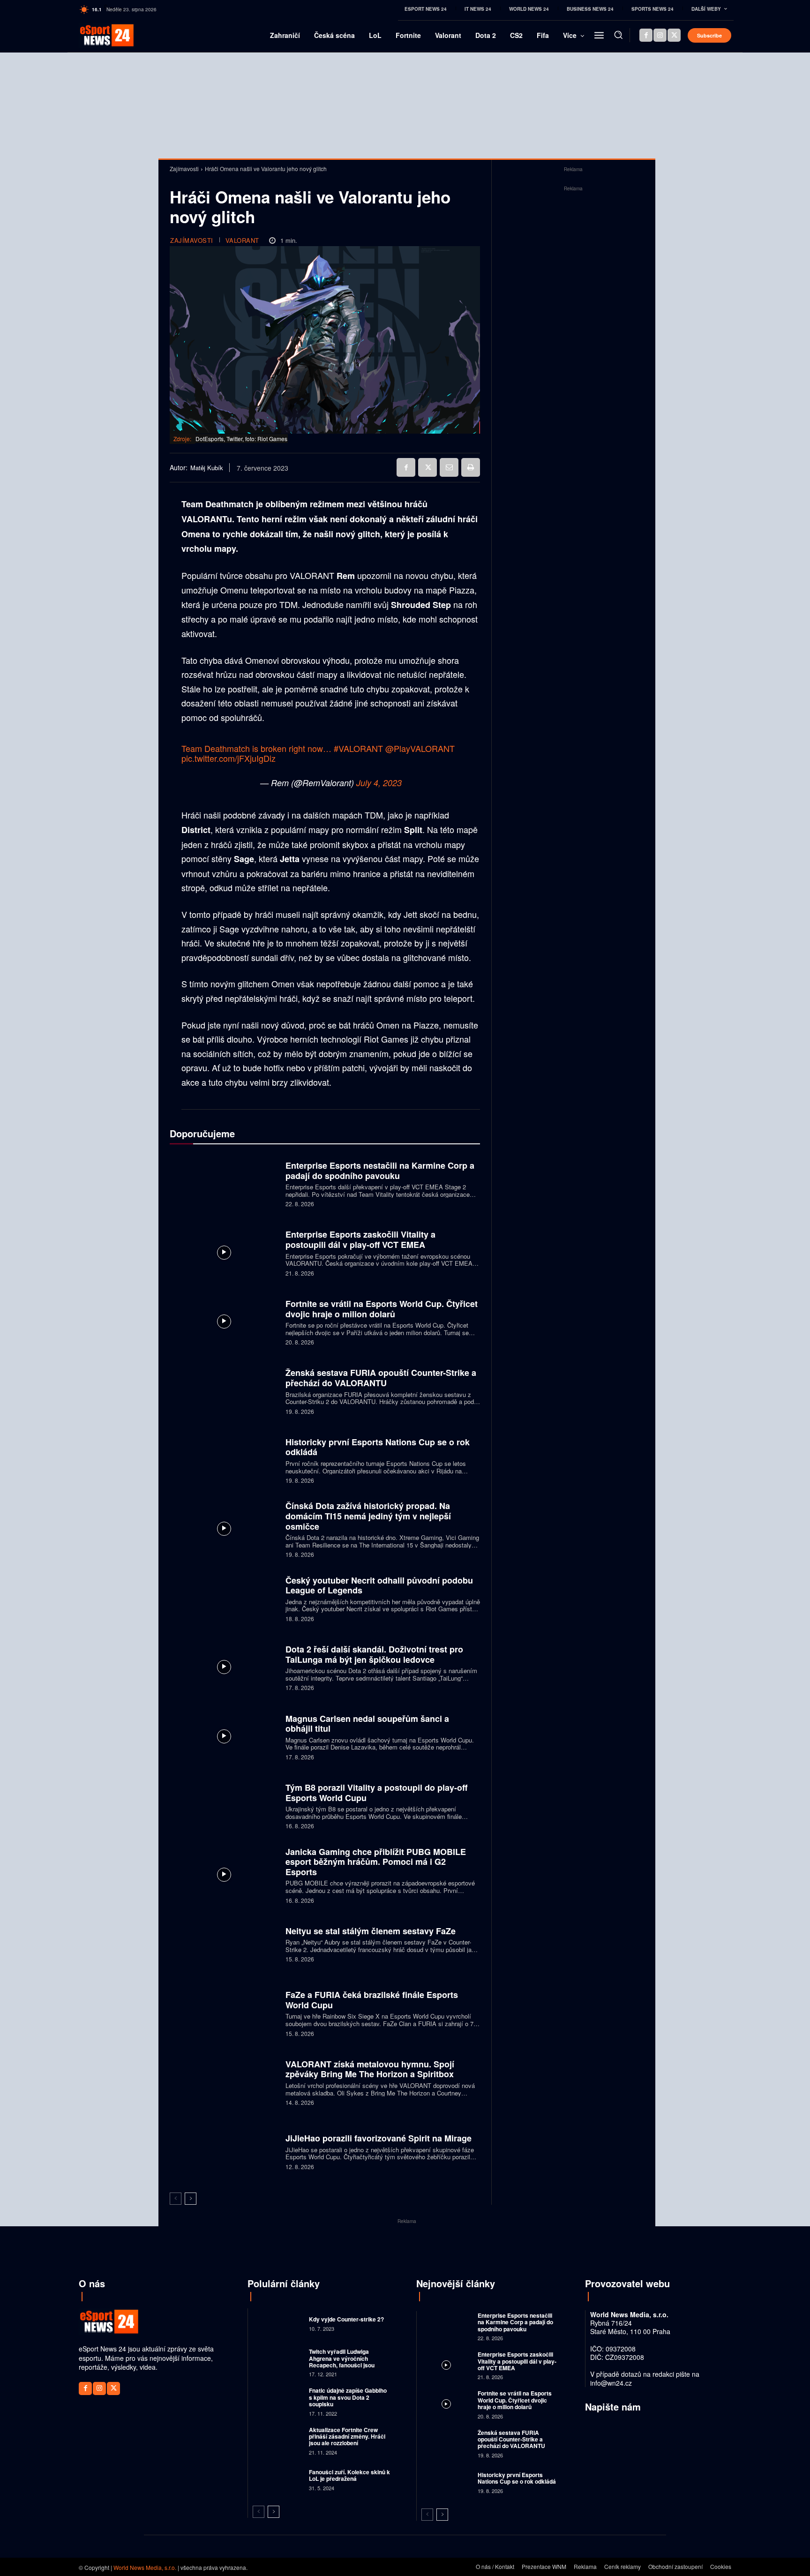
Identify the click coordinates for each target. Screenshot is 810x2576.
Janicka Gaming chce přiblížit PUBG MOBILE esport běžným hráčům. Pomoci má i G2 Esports (376, 1862)
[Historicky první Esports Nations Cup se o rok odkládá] (224, 1460)
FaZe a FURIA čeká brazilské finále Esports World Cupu (372, 2000)
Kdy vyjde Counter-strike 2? (346, 2319)
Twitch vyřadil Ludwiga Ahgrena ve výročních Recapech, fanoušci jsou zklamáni (342, 2362)
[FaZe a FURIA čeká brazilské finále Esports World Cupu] (224, 2013)
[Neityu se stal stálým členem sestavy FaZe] (224, 1943)
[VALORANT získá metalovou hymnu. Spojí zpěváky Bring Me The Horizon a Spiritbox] (224, 2082)
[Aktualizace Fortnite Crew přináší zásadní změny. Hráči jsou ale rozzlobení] (277, 2440)
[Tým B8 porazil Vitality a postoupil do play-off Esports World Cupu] (224, 1805)
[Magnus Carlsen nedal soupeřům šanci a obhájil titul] (224, 1736)
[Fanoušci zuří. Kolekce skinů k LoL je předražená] (277, 2479)
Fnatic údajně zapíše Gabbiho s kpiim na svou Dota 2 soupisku (348, 2397)
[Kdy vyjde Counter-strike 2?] (277, 2323)
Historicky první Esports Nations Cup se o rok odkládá (378, 1447)
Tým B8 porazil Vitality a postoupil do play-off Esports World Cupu (376, 1793)
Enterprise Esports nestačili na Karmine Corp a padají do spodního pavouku (380, 1171)
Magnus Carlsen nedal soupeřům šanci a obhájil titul (367, 1724)
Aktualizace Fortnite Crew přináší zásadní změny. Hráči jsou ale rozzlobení (347, 2437)
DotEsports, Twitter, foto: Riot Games (241, 439)
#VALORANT (358, 748)
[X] (674, 35)
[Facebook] (646, 35)
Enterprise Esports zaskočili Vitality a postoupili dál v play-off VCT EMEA (360, 1239)
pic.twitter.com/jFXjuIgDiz (229, 758)
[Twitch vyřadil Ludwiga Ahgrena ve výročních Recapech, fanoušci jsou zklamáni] (277, 2362)
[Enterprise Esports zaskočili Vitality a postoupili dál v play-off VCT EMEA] (224, 1252)
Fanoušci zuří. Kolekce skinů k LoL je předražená (349, 2475)
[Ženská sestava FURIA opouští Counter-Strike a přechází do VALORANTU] (224, 1391)
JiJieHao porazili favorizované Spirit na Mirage (379, 2138)
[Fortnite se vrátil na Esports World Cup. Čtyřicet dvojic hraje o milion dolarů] (224, 1321)
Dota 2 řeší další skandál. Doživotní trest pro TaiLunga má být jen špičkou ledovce (374, 1654)
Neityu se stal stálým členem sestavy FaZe (371, 1931)
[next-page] (191, 2199)
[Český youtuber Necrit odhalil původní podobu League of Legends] (224, 1598)
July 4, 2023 (379, 783)
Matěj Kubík (207, 468)
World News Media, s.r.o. (145, 2567)
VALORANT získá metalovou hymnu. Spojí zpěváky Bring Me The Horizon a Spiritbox (370, 2069)
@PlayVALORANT (420, 748)
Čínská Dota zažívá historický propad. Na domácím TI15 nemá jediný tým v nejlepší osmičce (368, 1516)
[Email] (449, 467)
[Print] (471, 467)
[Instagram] (660, 35)
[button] (618, 35)
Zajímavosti (184, 169)
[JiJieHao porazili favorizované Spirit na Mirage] (224, 2151)
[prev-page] (176, 2199)
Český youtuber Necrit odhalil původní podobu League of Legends (379, 1585)
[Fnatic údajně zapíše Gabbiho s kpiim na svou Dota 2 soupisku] (277, 2401)
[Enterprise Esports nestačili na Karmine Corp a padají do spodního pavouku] (224, 1183)
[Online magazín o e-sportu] (94, 35)
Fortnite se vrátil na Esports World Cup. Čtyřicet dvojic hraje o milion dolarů (382, 1309)
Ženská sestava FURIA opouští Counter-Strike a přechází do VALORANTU (381, 1378)
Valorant (242, 240)
